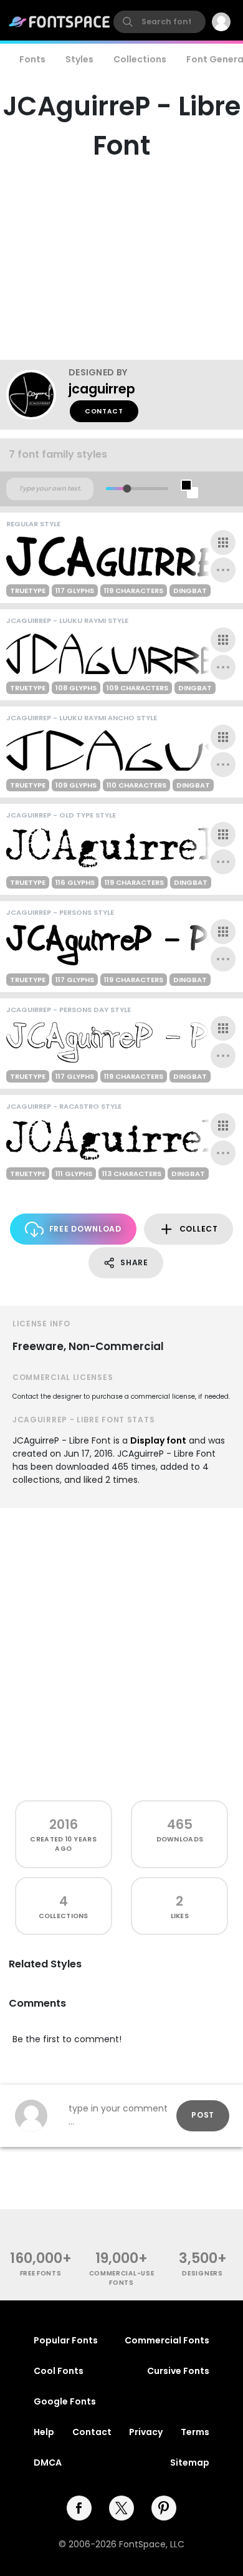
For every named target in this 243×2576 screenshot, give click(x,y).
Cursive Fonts (178, 2371)
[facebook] (79, 2508)
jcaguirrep (102, 389)
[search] (160, 22)
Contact (104, 411)
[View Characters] (223, 543)
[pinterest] (164, 2508)
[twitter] (121, 2508)
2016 (64, 1824)
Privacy (146, 2432)
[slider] (127, 489)
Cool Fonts (59, 2371)
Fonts (32, 59)
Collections (140, 59)
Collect (199, 1229)
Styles (79, 59)
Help (44, 2432)
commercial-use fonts (122, 2278)
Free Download (85, 1229)
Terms (195, 2432)
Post (203, 2115)
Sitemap (190, 2463)
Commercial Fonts (167, 2340)
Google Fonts (65, 2401)
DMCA (48, 2463)
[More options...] (223, 570)
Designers (202, 2273)
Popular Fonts (66, 2340)
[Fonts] (60, 22)
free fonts (41, 2273)
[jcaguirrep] (37, 395)
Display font (158, 1440)
